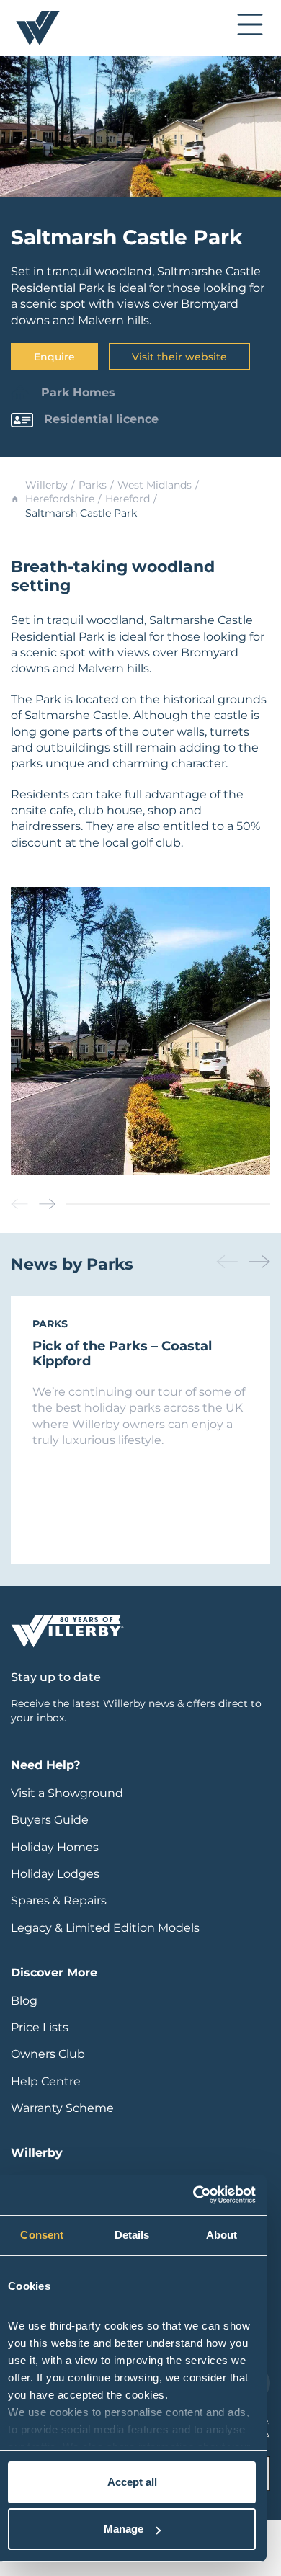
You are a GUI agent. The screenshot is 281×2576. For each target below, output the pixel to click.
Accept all (132, 2482)
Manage (124, 2529)
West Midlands (155, 485)
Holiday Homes (55, 1847)
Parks (93, 485)
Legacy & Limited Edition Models (105, 1928)
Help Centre (46, 2081)
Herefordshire (60, 499)
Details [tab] (132, 2235)
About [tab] (222, 2235)
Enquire (54, 357)
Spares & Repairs (59, 1900)
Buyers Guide (50, 1820)
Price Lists (40, 2027)
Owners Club (48, 2054)
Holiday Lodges (55, 1874)
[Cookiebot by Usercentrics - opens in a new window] (193, 2195)
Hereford (128, 499)
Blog (24, 2001)
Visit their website (179, 357)
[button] (48, 1204)
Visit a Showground (67, 1793)
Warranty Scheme (62, 2108)
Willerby (46, 485)
